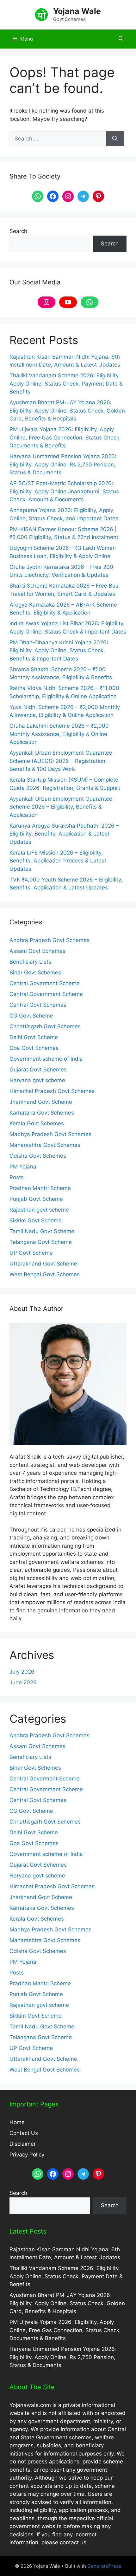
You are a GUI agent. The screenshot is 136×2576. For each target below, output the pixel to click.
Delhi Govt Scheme (34, 1037)
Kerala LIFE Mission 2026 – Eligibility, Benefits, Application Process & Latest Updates (58, 861)
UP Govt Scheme (31, 1253)
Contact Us (24, 2133)
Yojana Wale (77, 11)
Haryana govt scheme (37, 1080)
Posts (17, 1177)
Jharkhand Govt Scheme (41, 1102)
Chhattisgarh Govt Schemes (45, 1026)
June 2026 (23, 1682)
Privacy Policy (27, 2155)
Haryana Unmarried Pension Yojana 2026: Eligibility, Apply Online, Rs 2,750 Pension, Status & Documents (63, 464)
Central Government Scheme (46, 994)
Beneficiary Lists (30, 962)
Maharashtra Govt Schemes (45, 1145)
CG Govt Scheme (31, 1016)
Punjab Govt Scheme (36, 1199)
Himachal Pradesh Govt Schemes (52, 1091)
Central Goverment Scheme (45, 983)
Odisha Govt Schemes (38, 1156)
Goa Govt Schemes (34, 1048)
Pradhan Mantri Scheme (40, 1188)
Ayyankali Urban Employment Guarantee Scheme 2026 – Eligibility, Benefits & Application (61, 807)
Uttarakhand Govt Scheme (43, 1264)
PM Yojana (23, 1167)
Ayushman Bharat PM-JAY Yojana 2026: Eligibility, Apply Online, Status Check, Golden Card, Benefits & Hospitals (67, 410)
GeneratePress (104, 2566)
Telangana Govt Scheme (41, 1242)
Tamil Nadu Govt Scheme (42, 1231)
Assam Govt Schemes (37, 951)
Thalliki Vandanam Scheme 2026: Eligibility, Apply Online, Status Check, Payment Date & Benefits (66, 384)
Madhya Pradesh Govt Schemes (50, 1134)
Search (18, 231)
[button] (121, 39)
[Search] (115, 139)
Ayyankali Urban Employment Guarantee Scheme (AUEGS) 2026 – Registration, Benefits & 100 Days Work (61, 761)
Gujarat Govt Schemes (38, 1070)
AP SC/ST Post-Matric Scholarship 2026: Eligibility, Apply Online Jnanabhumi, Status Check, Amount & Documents (64, 491)
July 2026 (22, 1672)
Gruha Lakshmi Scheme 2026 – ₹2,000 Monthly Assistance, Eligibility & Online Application (59, 734)
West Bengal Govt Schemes (45, 1274)
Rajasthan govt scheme (39, 1210)
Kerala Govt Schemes (37, 1123)
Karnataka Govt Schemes (42, 1113)
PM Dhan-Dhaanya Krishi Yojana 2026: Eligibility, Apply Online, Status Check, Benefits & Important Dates (59, 651)
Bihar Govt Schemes (35, 973)
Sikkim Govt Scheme (36, 1220)
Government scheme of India (46, 1059)
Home (17, 2122)
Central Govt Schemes (38, 1005)
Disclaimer (23, 2144)
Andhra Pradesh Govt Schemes (49, 940)
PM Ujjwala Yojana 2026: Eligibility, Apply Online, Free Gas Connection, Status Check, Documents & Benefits (65, 437)
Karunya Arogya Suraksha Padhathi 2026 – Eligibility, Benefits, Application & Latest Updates (64, 834)
